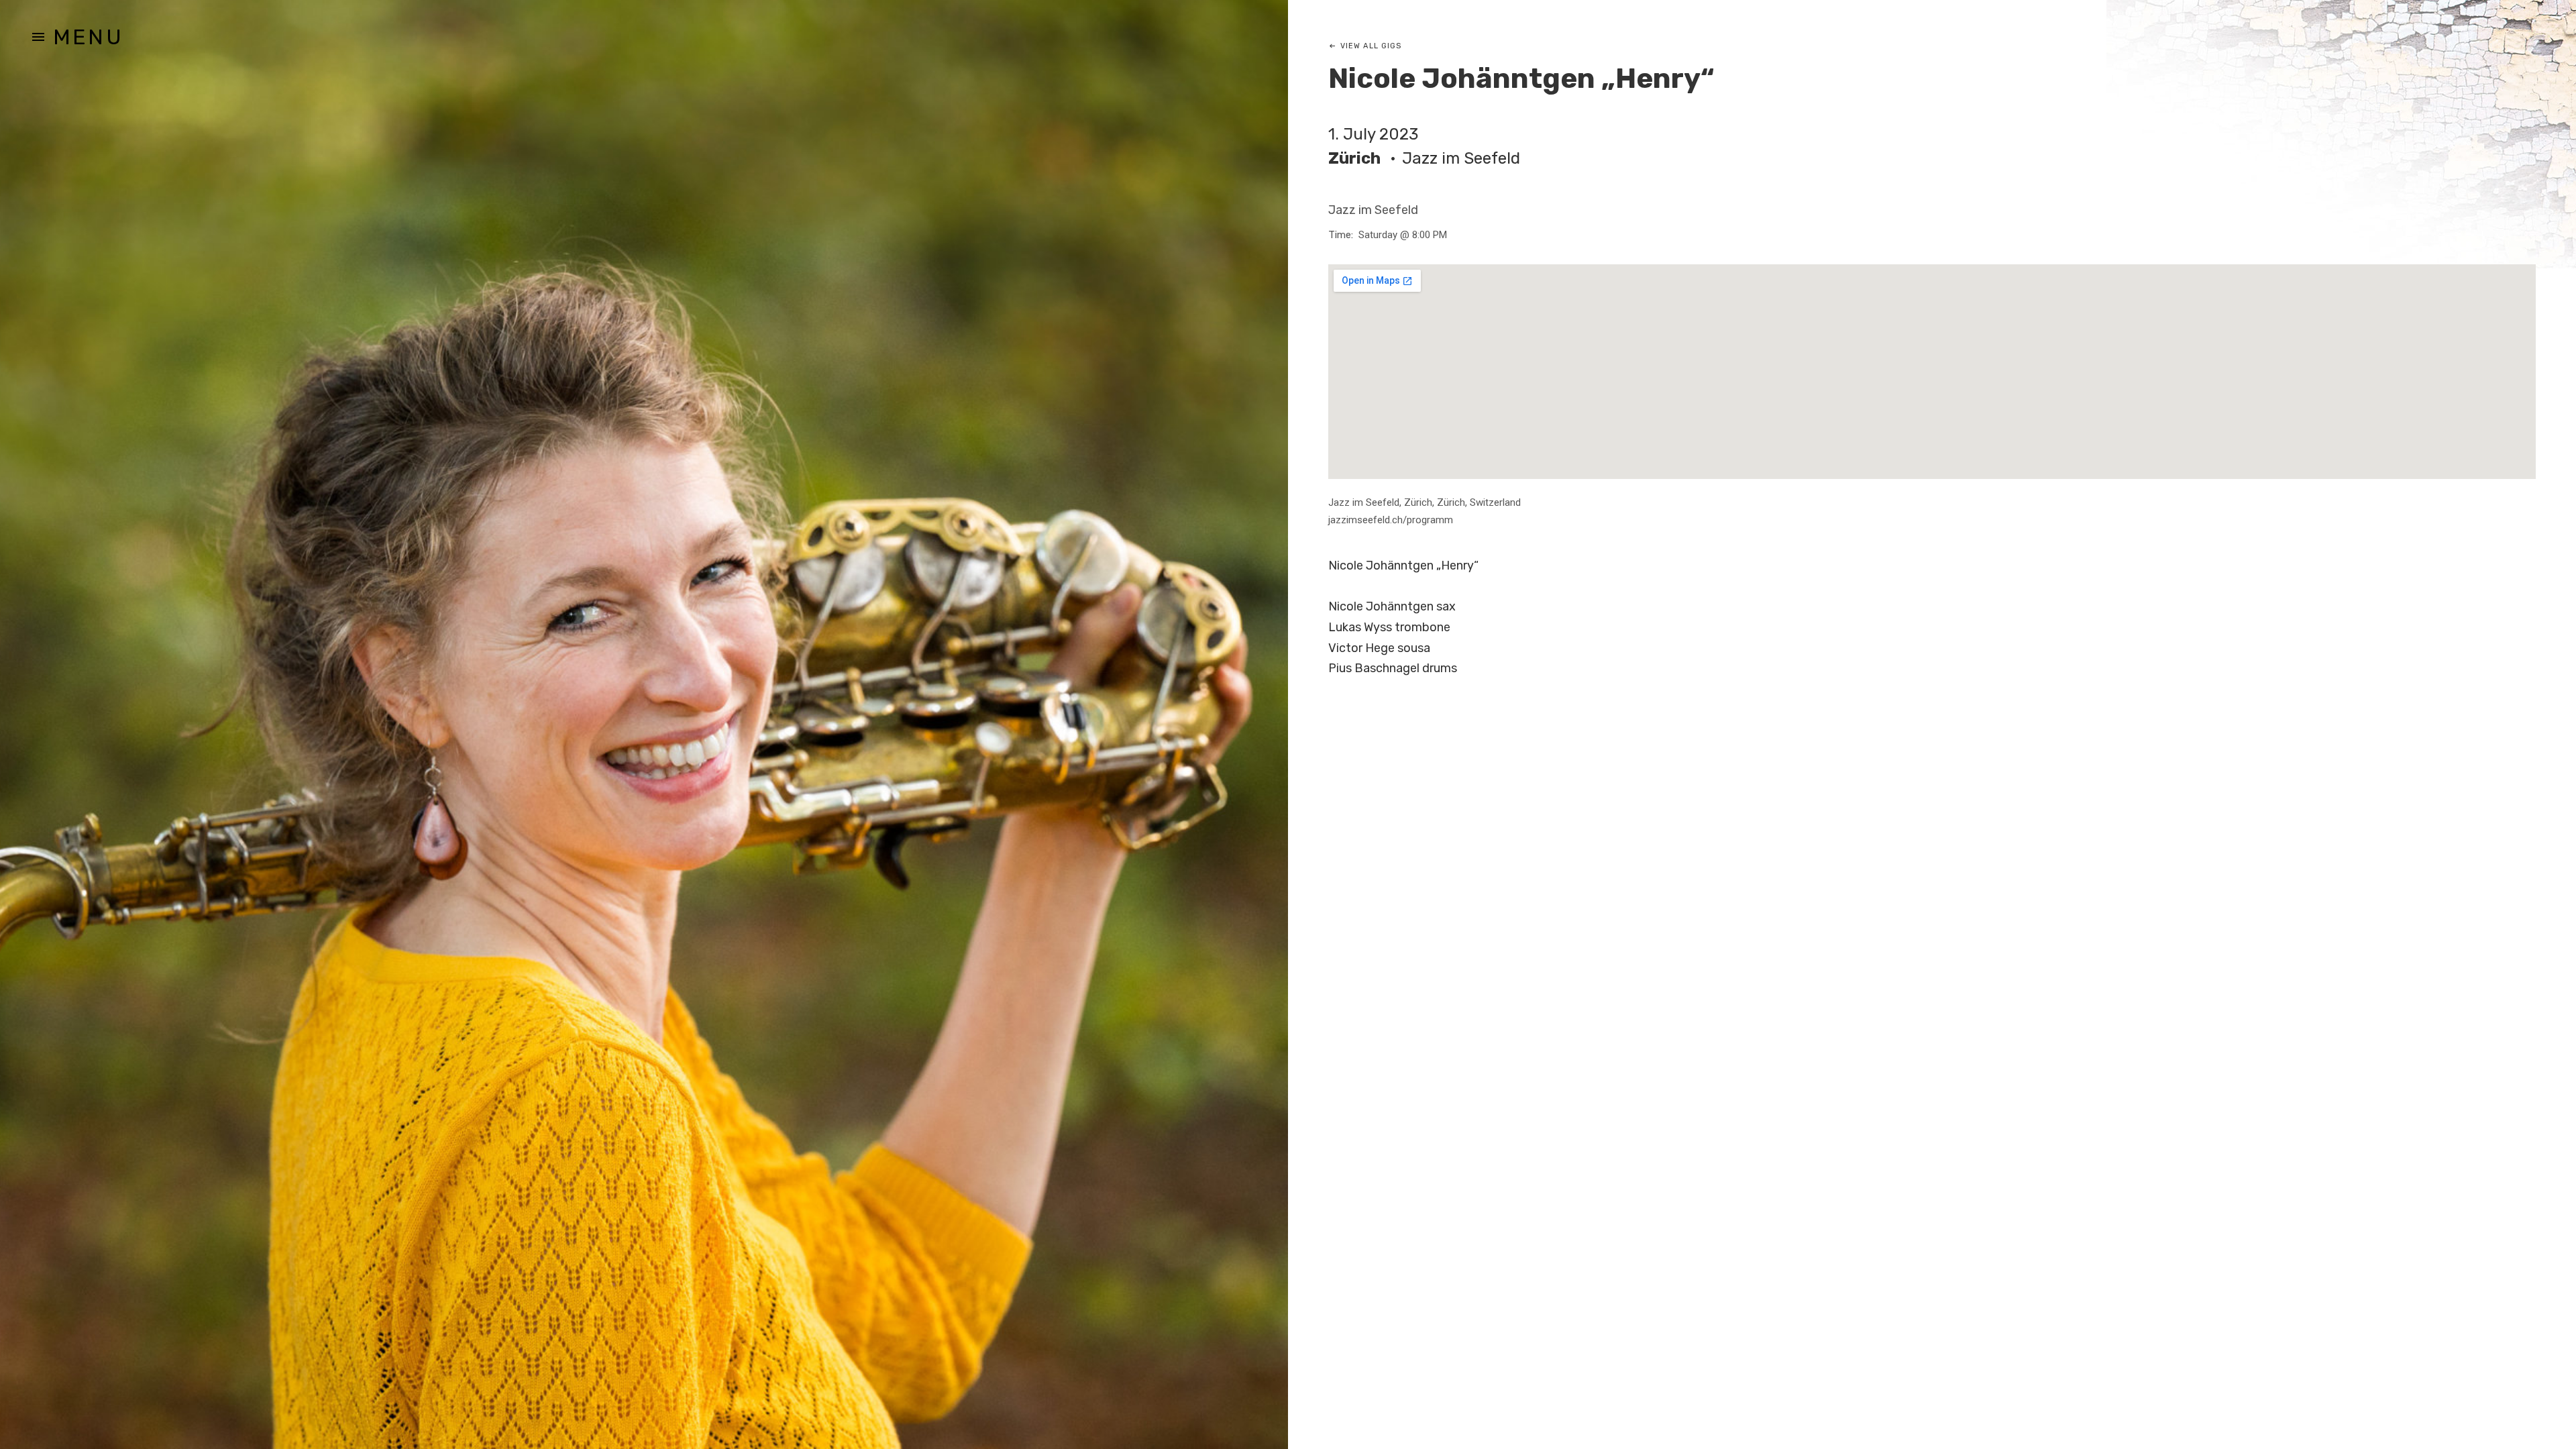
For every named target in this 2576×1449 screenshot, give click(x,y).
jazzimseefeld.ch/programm (1391, 520)
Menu (88, 37)
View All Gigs (1371, 46)
